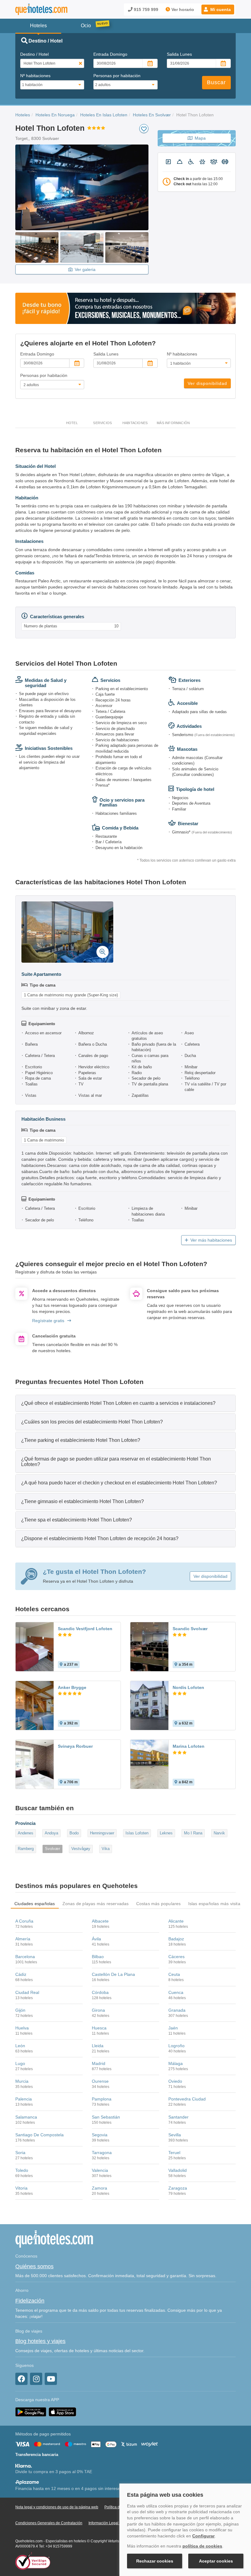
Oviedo (175, 2081)
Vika (106, 1849)
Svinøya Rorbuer (75, 1746)
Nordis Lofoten (188, 1687)
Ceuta (174, 1974)
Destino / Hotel (34, 54)
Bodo (74, 1833)
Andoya (51, 1833)
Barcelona (25, 1957)
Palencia (24, 2099)
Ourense (100, 2081)
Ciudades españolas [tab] (35, 1904)
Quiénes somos (34, 2266)
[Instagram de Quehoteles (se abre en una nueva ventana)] (36, 2379)
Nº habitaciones (35, 76)
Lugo (20, 2063)
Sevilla (175, 2135)
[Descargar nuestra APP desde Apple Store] (62, 2412)
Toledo (22, 2170)
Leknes (166, 1833)
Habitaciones (135, 423)
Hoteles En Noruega (55, 115)
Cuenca (176, 1992)
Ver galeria (85, 269)
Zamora (99, 2188)
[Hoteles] (41, 9)
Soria (20, 2153)
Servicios (102, 423)
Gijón (20, 2010)
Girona (98, 2010)
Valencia (100, 2170)
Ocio (86, 26)
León (20, 2046)
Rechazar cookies (155, 2561)
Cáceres (176, 1957)
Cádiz (21, 1974)
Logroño (176, 2046)
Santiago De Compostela (39, 2135)
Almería (23, 1939)
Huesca (99, 2028)
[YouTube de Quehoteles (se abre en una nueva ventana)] (51, 2379)
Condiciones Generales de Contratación (49, 2523)
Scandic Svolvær (190, 1629)
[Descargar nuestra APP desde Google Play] (31, 2412)
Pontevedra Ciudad (187, 2099)
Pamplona (102, 2099)
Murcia (22, 2081)
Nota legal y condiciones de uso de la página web (57, 2507)
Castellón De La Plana (113, 1974)
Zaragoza (178, 2188)
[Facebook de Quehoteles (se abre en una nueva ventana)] (21, 2379)
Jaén (173, 2028)
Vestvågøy (81, 1849)
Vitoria (21, 2188)
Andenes (26, 1833)
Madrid (99, 2063)
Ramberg (26, 1849)
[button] (218, 9)
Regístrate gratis (48, 1321)
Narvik (219, 1833)
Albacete (100, 1921)
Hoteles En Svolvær (152, 115)
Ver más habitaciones (211, 1240)
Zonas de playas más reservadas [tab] (96, 1904)
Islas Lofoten (137, 1833)
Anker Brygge (72, 1687)
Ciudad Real (27, 1992)
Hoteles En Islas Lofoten (104, 115)
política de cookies (202, 2546)
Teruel (174, 2153)
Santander (178, 2117)
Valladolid (178, 2170)
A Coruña (24, 1921)
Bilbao (98, 1957)
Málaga (176, 2063)
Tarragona (102, 2153)
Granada (177, 2010)
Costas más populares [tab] (159, 1904)
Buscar (216, 82)
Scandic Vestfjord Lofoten (85, 1629)
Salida (179, 54)
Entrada (110, 54)
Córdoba (100, 1992)
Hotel (72, 423)
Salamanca (26, 2117)
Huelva (22, 2028)
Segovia (100, 2135)
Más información (173, 423)
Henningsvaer (102, 1833)
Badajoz (176, 1939)
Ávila (96, 1939)
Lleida (98, 2046)
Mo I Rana (193, 1833)
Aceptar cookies (216, 2561)
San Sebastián (106, 2117)
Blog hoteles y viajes (40, 2341)
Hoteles (23, 115)
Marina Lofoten (189, 1746)
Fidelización (30, 2301)
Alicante (176, 1921)
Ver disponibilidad (207, 383)
